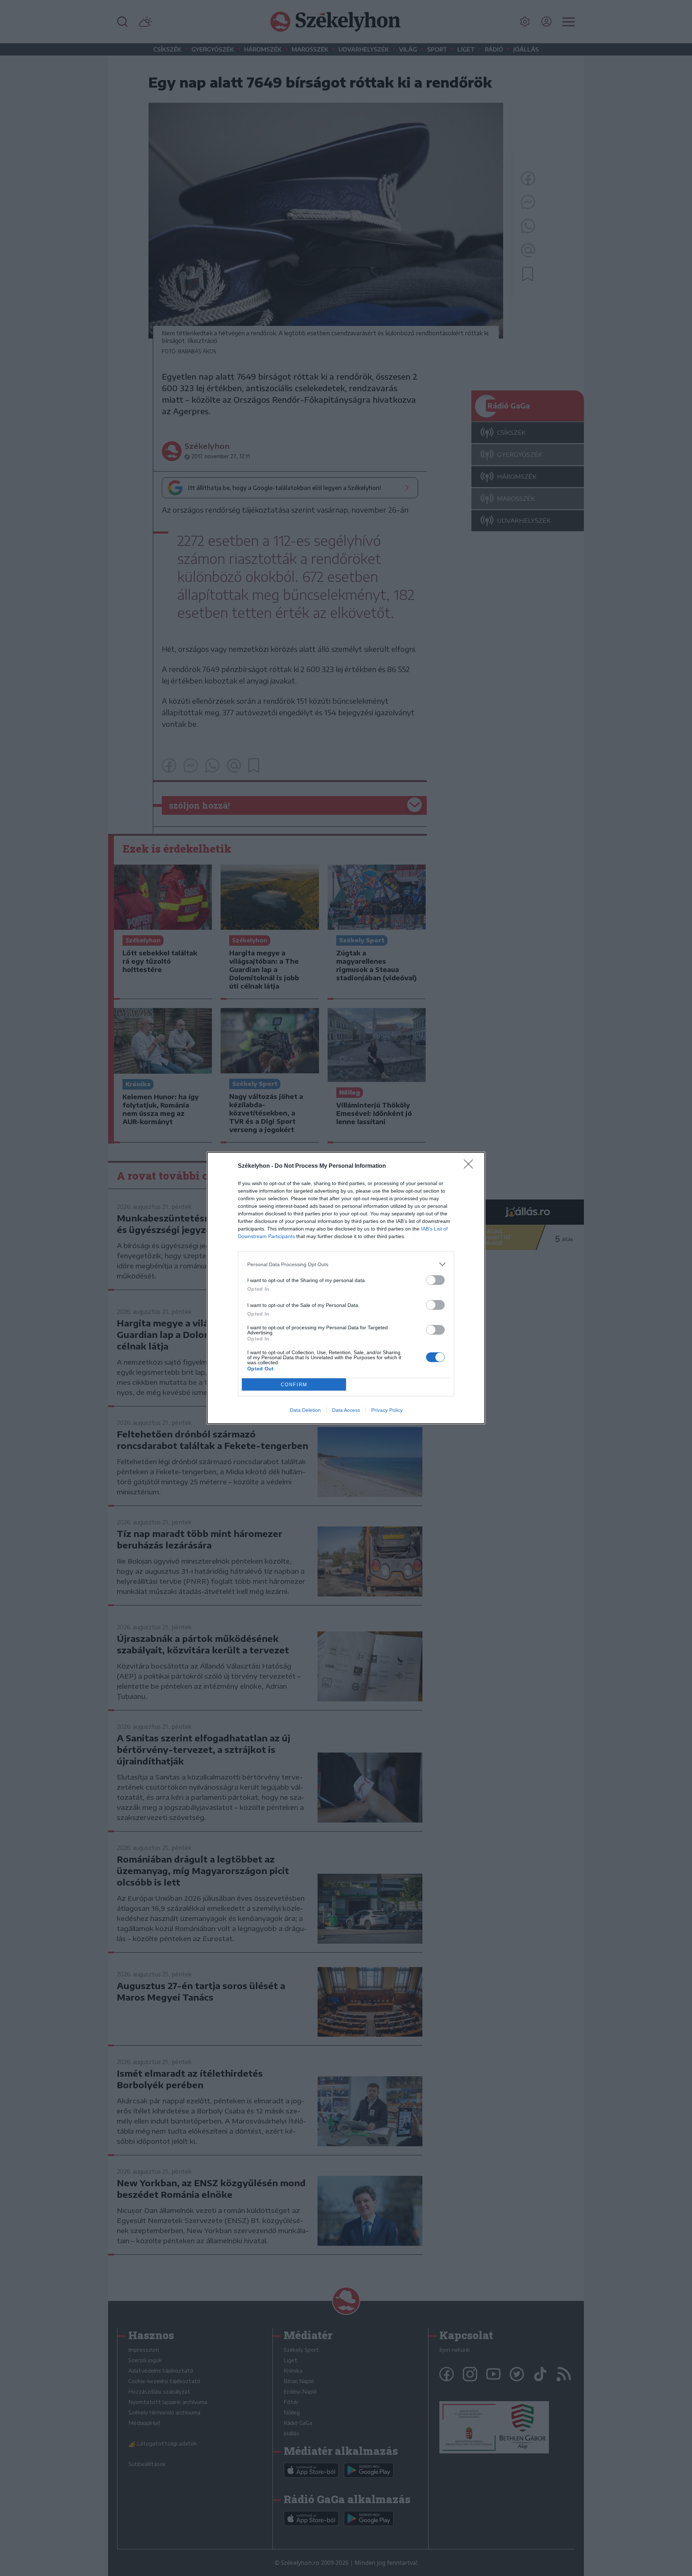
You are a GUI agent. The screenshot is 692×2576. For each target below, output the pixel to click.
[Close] (471, 1166)
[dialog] (346, 1288)
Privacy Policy (387, 1410)
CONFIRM (294, 1385)
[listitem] (346, 1264)
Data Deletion (305, 1410)
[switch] (435, 1280)
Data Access (346, 1410)
